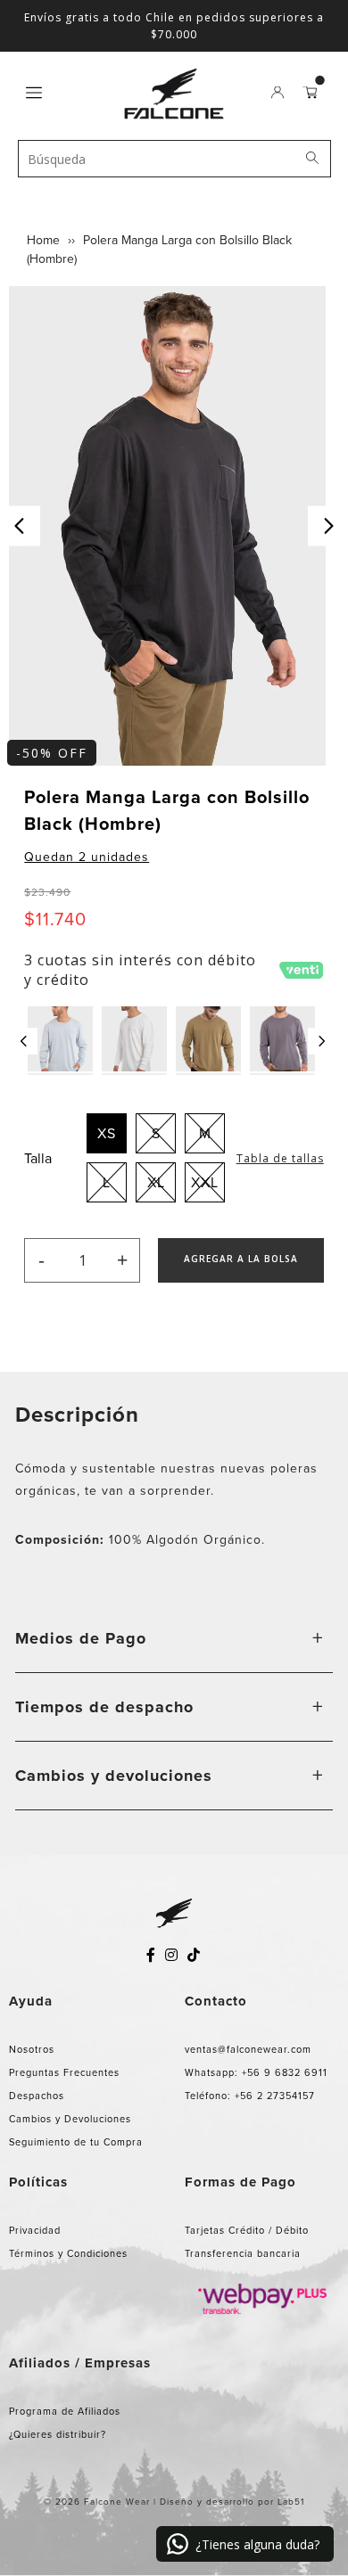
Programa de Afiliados (65, 2411)
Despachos (37, 2096)
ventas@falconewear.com (248, 2049)
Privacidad (35, 2230)
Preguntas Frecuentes (64, 2072)
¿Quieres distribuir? (58, 2434)
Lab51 (291, 2502)
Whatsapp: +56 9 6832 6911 (256, 2072)
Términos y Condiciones (68, 2253)
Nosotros (32, 2049)
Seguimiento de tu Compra (76, 2142)
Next (328, 526)
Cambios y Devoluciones (70, 2119)
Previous (20, 526)
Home (43, 240)
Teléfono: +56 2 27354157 (250, 2096)
